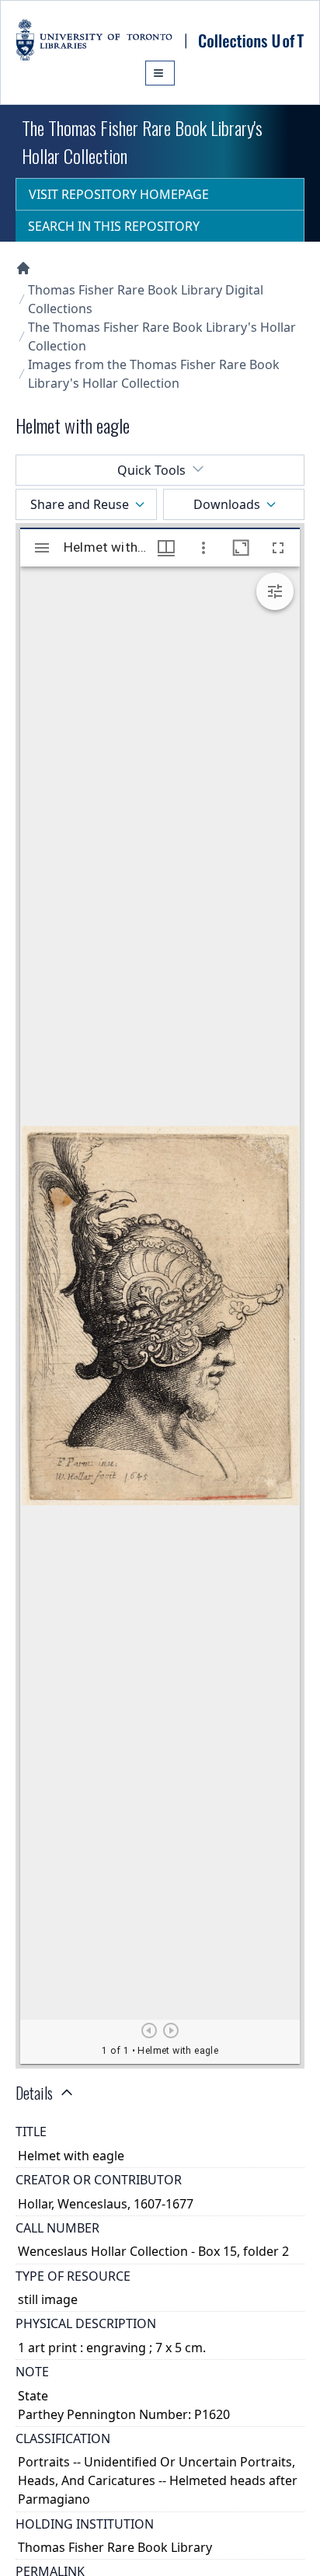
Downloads (227, 504)
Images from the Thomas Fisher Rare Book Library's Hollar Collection (154, 374)
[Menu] (160, 73)
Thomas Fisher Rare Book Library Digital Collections (146, 299)
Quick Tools (151, 470)
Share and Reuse (80, 504)
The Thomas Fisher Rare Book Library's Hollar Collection (162, 336)
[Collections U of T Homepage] (23, 268)
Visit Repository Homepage (119, 194)
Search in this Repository (114, 226)
